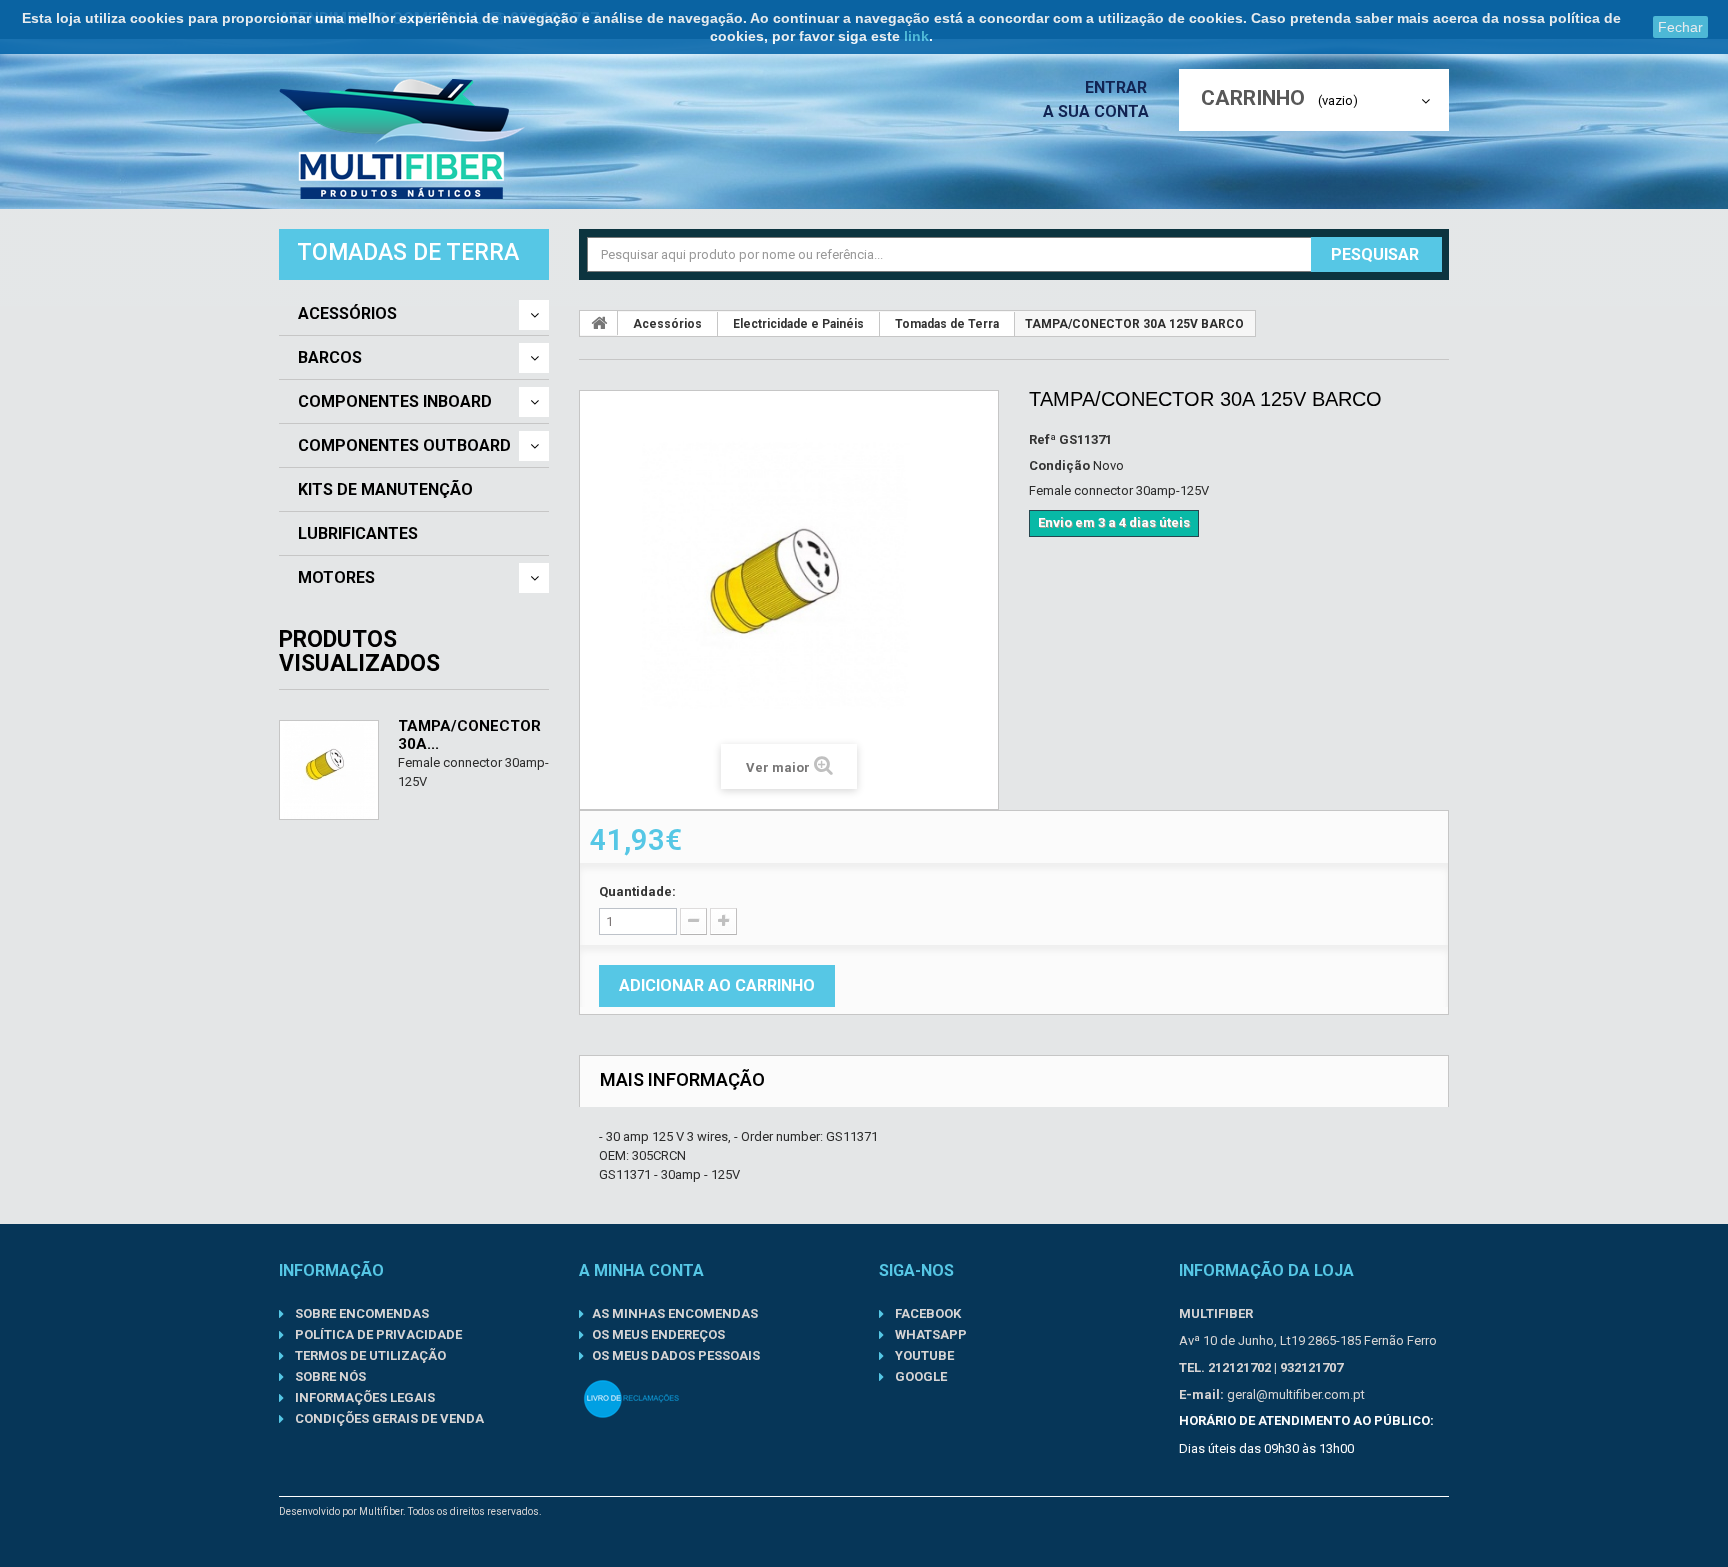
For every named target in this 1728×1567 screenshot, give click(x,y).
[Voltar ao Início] (599, 323)
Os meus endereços (658, 1334)
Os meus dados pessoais (676, 1355)
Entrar (1118, 87)
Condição (1059, 465)
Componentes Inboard (395, 402)
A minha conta (641, 1270)
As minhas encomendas (675, 1313)
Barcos (330, 358)
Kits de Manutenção (385, 490)
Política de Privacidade (377, 1334)
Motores (336, 578)
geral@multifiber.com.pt (1296, 1394)
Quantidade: (637, 891)
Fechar (1680, 27)
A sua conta (1096, 111)
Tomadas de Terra (947, 324)
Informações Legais (363, 1397)
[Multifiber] (402, 139)
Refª (1042, 439)
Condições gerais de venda (388, 1418)
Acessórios (347, 314)
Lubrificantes (358, 534)
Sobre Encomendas (360, 1313)
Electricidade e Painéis (798, 324)
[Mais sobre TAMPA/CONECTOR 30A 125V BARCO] (329, 770)
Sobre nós (329, 1376)
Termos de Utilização (369, 1355)
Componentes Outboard (404, 446)
